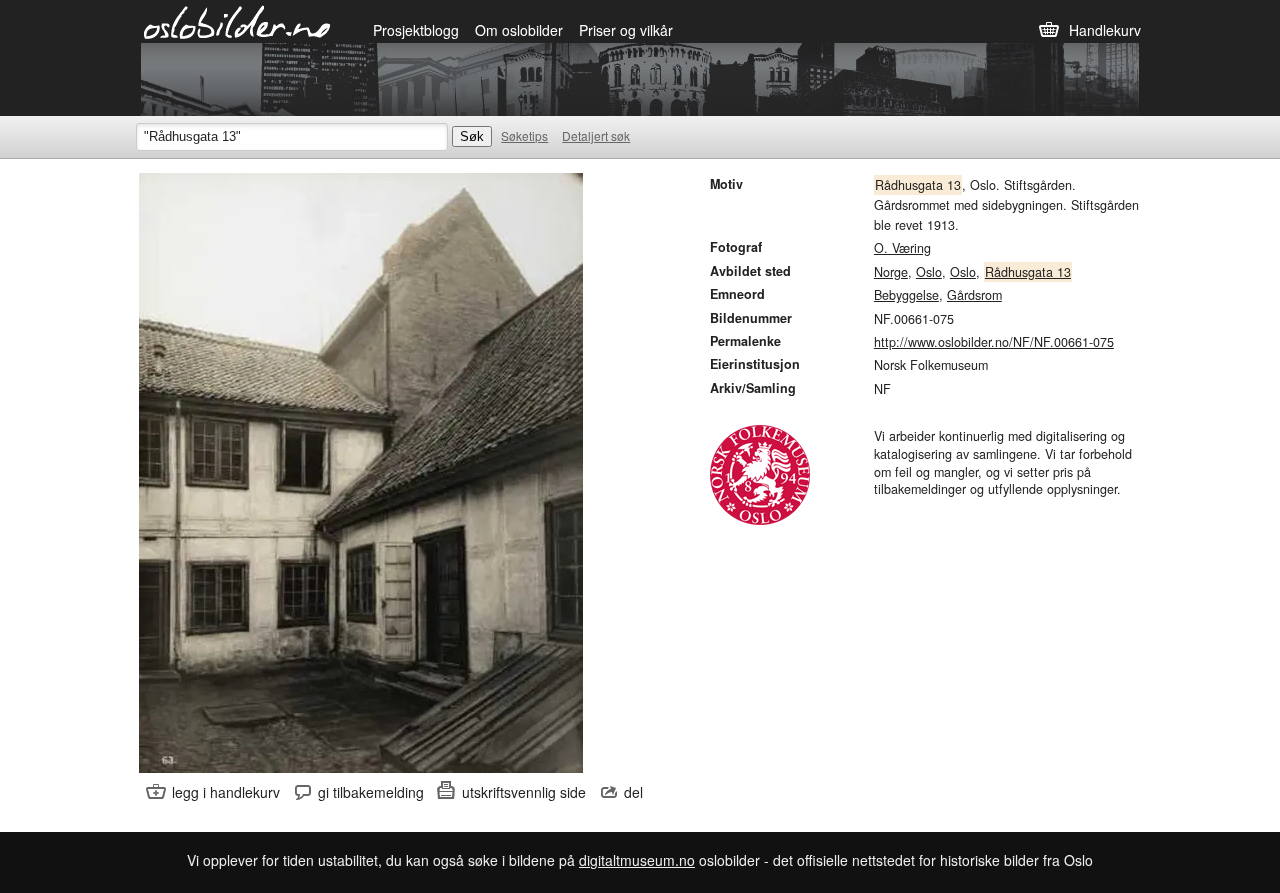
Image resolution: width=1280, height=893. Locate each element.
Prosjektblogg (416, 30)
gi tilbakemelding (371, 792)
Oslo (929, 272)
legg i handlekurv (226, 792)
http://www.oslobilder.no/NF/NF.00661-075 (994, 342)
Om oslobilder (519, 30)
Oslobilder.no (237, 21)
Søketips (524, 135)
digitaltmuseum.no (637, 860)
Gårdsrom (974, 295)
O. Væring (902, 248)
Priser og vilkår (626, 30)
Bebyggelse (906, 295)
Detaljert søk (596, 135)
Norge (891, 272)
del (633, 792)
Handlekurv (1105, 30)
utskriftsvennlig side (524, 792)
